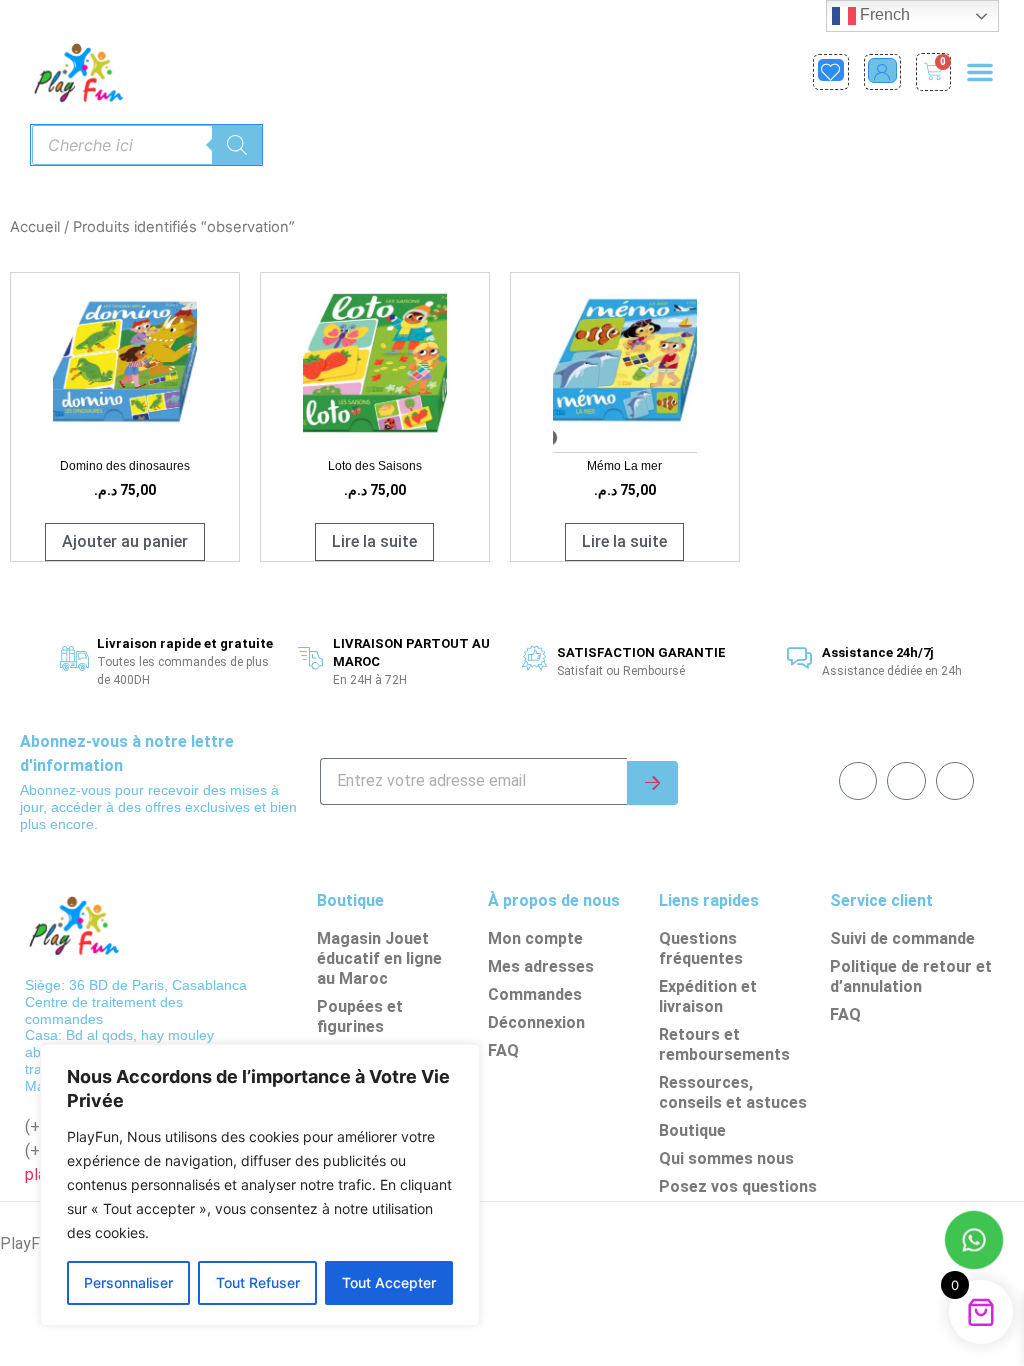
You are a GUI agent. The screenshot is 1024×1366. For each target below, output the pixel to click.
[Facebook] (858, 781)
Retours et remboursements (724, 1044)
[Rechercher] (237, 145)
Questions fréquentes (701, 948)
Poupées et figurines (360, 1016)
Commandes (535, 994)
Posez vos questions (738, 1186)
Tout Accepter (389, 1282)
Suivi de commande (902, 938)
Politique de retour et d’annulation (911, 976)
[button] (980, 72)
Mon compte (535, 938)
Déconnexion (536, 1022)
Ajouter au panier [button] (125, 541)
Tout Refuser (258, 1282)
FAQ (503, 1050)
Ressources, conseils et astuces (733, 1092)
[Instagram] (955, 781)
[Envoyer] (652, 783)
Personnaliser (128, 1282)
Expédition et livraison (708, 996)
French (883, 14)
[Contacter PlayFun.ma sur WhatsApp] (974, 1243)
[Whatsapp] (906, 781)
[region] (260, 1185)
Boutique (692, 1130)
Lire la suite (374, 541)
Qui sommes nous (726, 1158)
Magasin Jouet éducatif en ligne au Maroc (379, 958)
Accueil (35, 227)
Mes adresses (541, 966)
